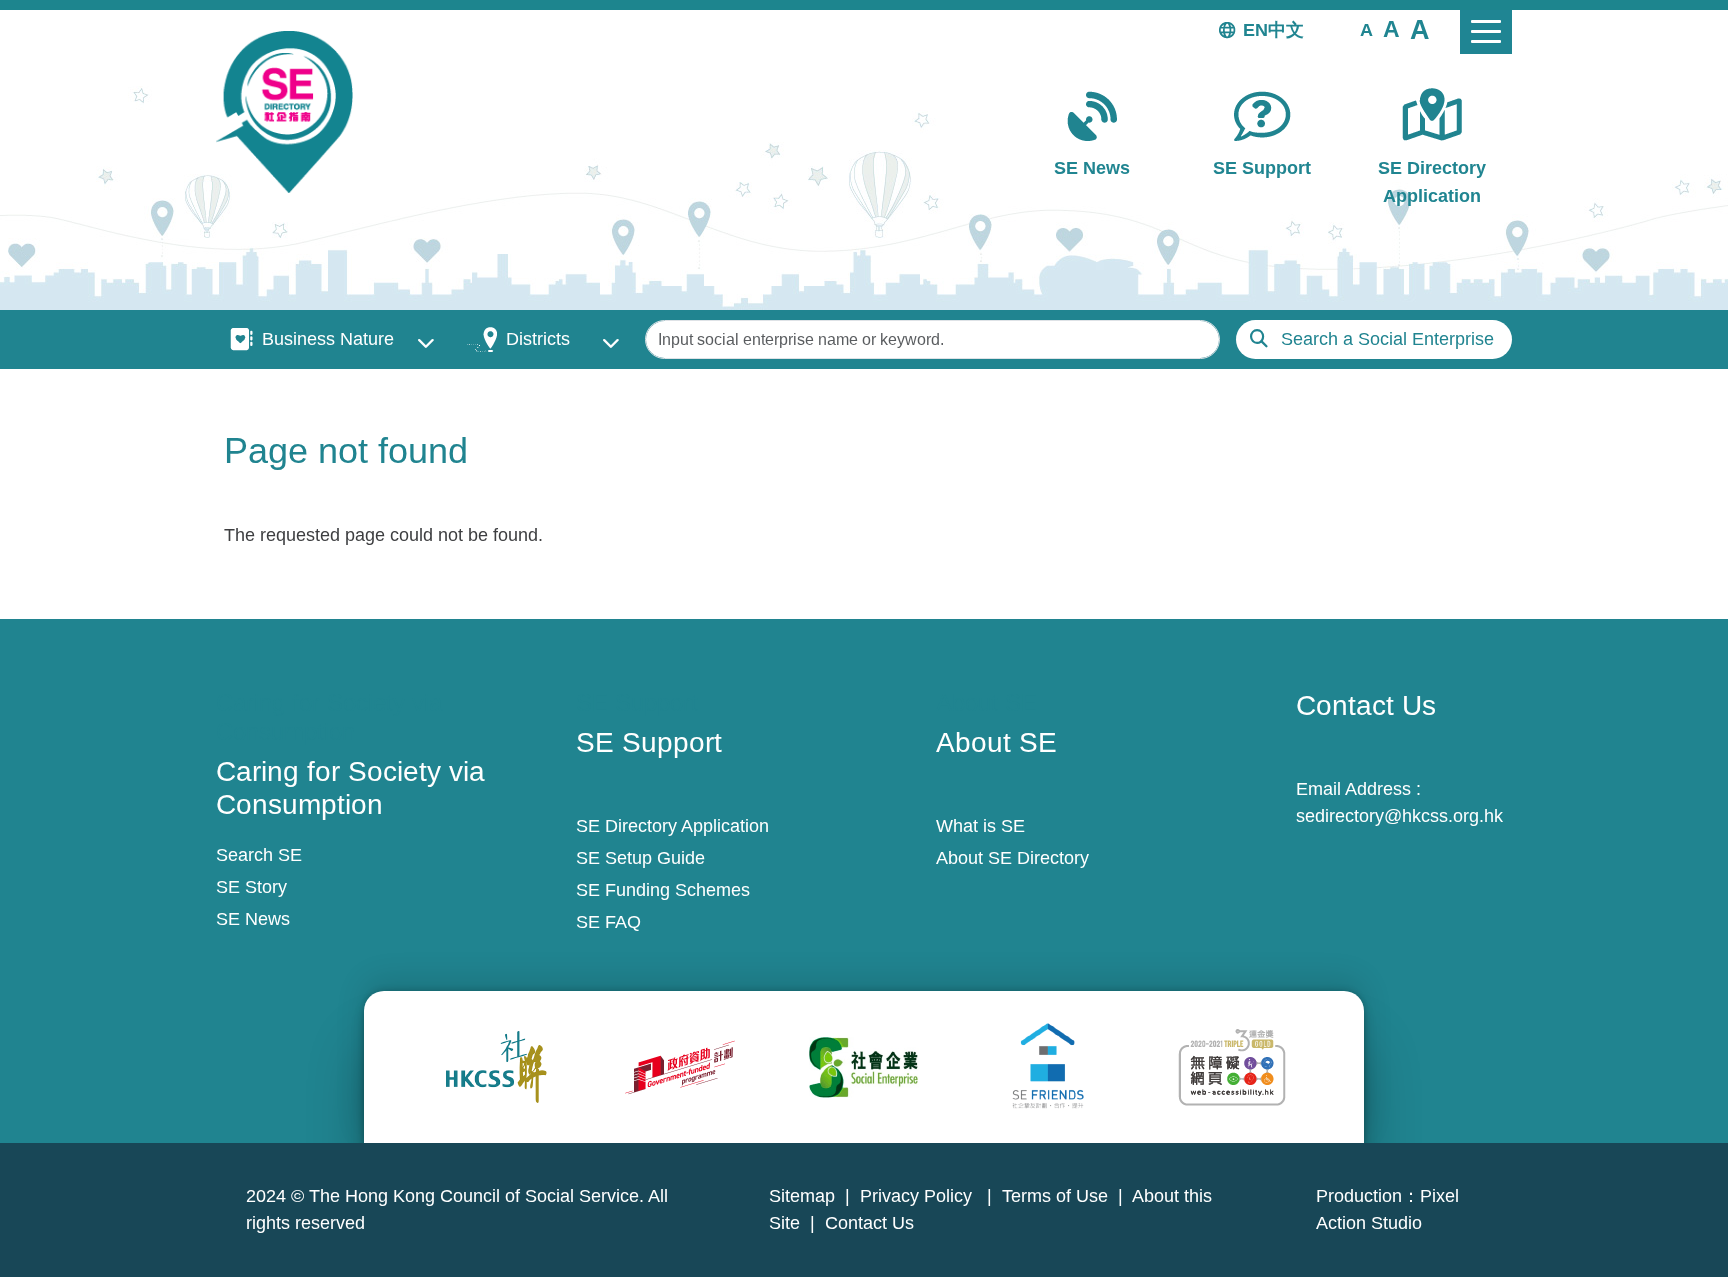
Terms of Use (1055, 1196)
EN (1255, 30)
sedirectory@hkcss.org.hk (1399, 816)
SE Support (1262, 168)
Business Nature (328, 339)
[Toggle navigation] (1486, 32)
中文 (1286, 30)
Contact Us (869, 1223)
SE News (1092, 168)
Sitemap (802, 1196)
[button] (1366, 29)
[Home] (292, 112)
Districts (538, 339)
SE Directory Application (1432, 181)
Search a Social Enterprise (1387, 339)
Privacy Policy (918, 1196)
